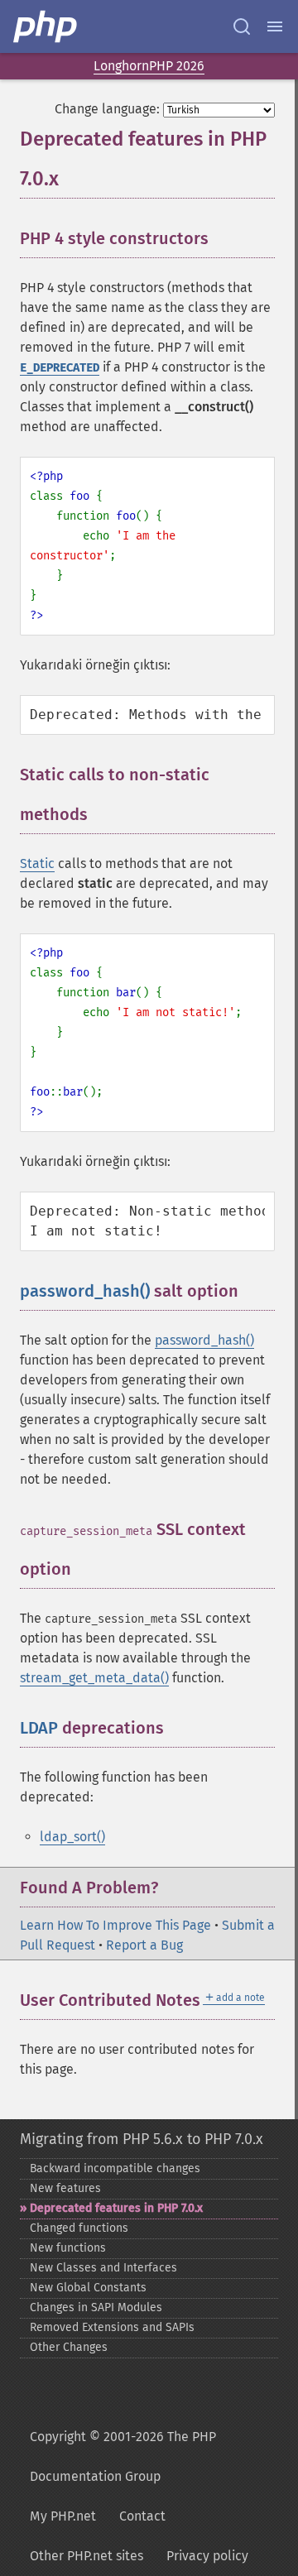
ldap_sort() (72, 1837)
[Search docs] (242, 26)
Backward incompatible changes (115, 2168)
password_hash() (85, 1291)
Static (37, 863)
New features (65, 2188)
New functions (68, 2248)
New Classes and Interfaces (103, 2268)
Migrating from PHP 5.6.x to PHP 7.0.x (142, 2139)
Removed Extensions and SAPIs (112, 2327)
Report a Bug (144, 1945)
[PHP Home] (46, 26)
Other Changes (69, 2347)
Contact (142, 2516)
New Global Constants (88, 2288)
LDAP (39, 1728)
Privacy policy (207, 2556)
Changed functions (79, 2228)
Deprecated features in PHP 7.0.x (116, 2208)
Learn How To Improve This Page (115, 1925)
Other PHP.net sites (87, 2556)
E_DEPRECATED (60, 368)
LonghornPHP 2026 (149, 66)
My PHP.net (63, 2516)
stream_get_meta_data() (94, 1678)
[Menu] (275, 26)
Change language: (107, 109)
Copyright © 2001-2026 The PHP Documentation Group (123, 2456)
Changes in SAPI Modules (96, 2307)
